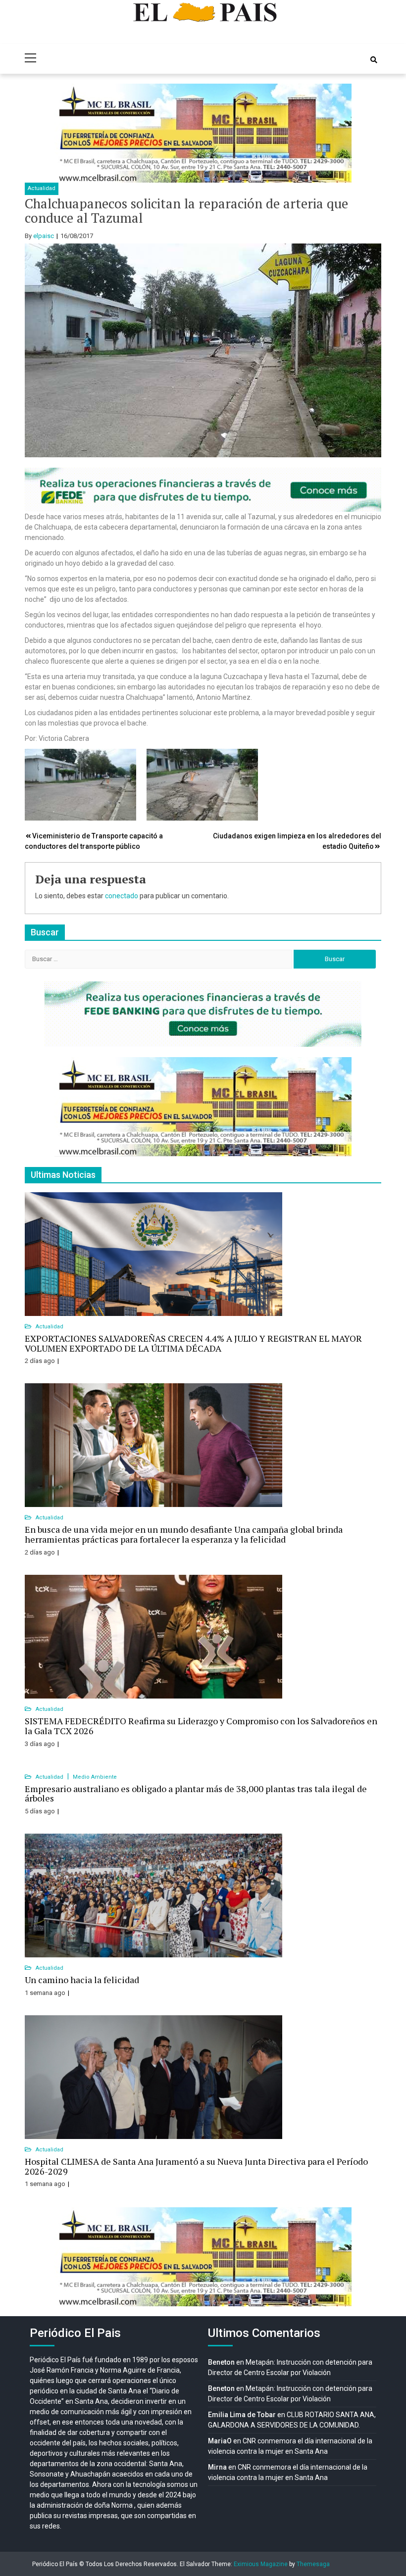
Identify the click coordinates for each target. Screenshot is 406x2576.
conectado (122, 896)
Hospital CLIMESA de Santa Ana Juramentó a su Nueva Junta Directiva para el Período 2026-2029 (196, 2166)
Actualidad (42, 188)
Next (339, 133)
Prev (67, 133)
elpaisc (44, 236)
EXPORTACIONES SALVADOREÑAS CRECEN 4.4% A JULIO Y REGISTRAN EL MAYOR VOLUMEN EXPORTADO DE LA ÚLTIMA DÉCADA (193, 1343)
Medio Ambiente (95, 1777)
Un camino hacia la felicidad (82, 1980)
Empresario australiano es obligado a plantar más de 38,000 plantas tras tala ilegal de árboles (196, 1794)
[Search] (374, 60)
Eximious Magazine (261, 2564)
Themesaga (313, 2564)
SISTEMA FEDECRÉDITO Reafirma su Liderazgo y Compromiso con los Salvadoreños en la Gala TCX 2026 (201, 1726)
